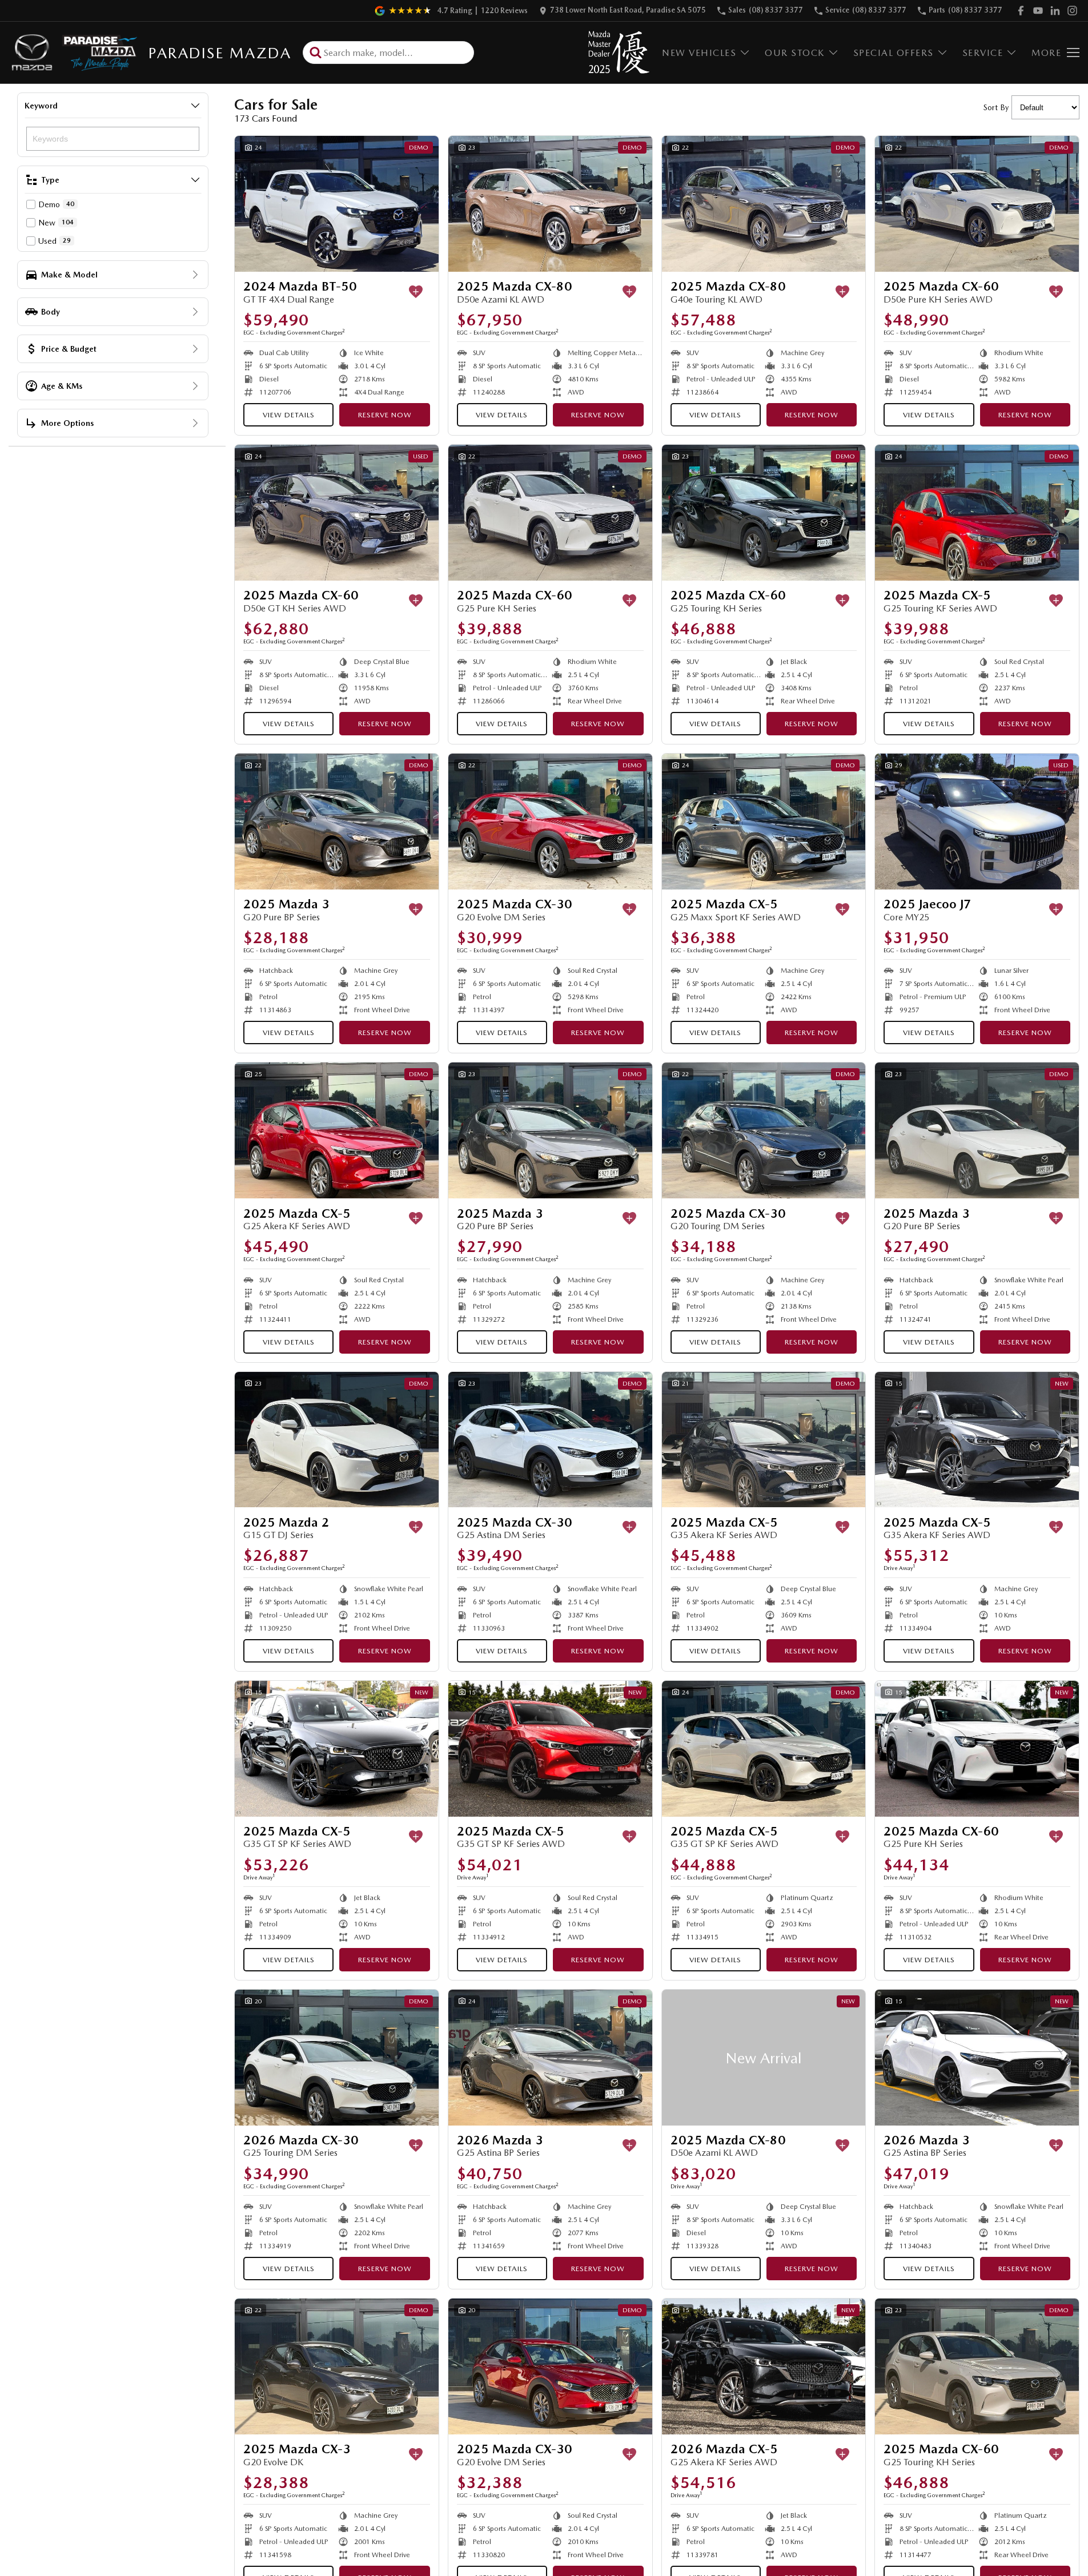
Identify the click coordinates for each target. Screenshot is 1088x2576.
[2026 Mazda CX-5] (764, 2366)
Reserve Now (385, 415)
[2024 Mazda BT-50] (337, 204)
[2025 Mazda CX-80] (550, 204)
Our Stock (795, 53)
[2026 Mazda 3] (550, 2058)
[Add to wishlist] (416, 292)
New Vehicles (699, 53)
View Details (289, 415)
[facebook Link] (1021, 11)
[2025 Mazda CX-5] (977, 513)
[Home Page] (73, 53)
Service (983, 53)
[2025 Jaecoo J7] (977, 822)
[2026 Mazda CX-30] (337, 2058)
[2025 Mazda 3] (337, 822)
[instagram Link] (1072, 11)
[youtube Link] (1038, 11)
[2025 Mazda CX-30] (550, 822)
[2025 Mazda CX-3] (337, 2366)
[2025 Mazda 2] (337, 1440)
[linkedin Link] (1055, 11)
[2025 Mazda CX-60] (977, 204)
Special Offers (894, 53)
